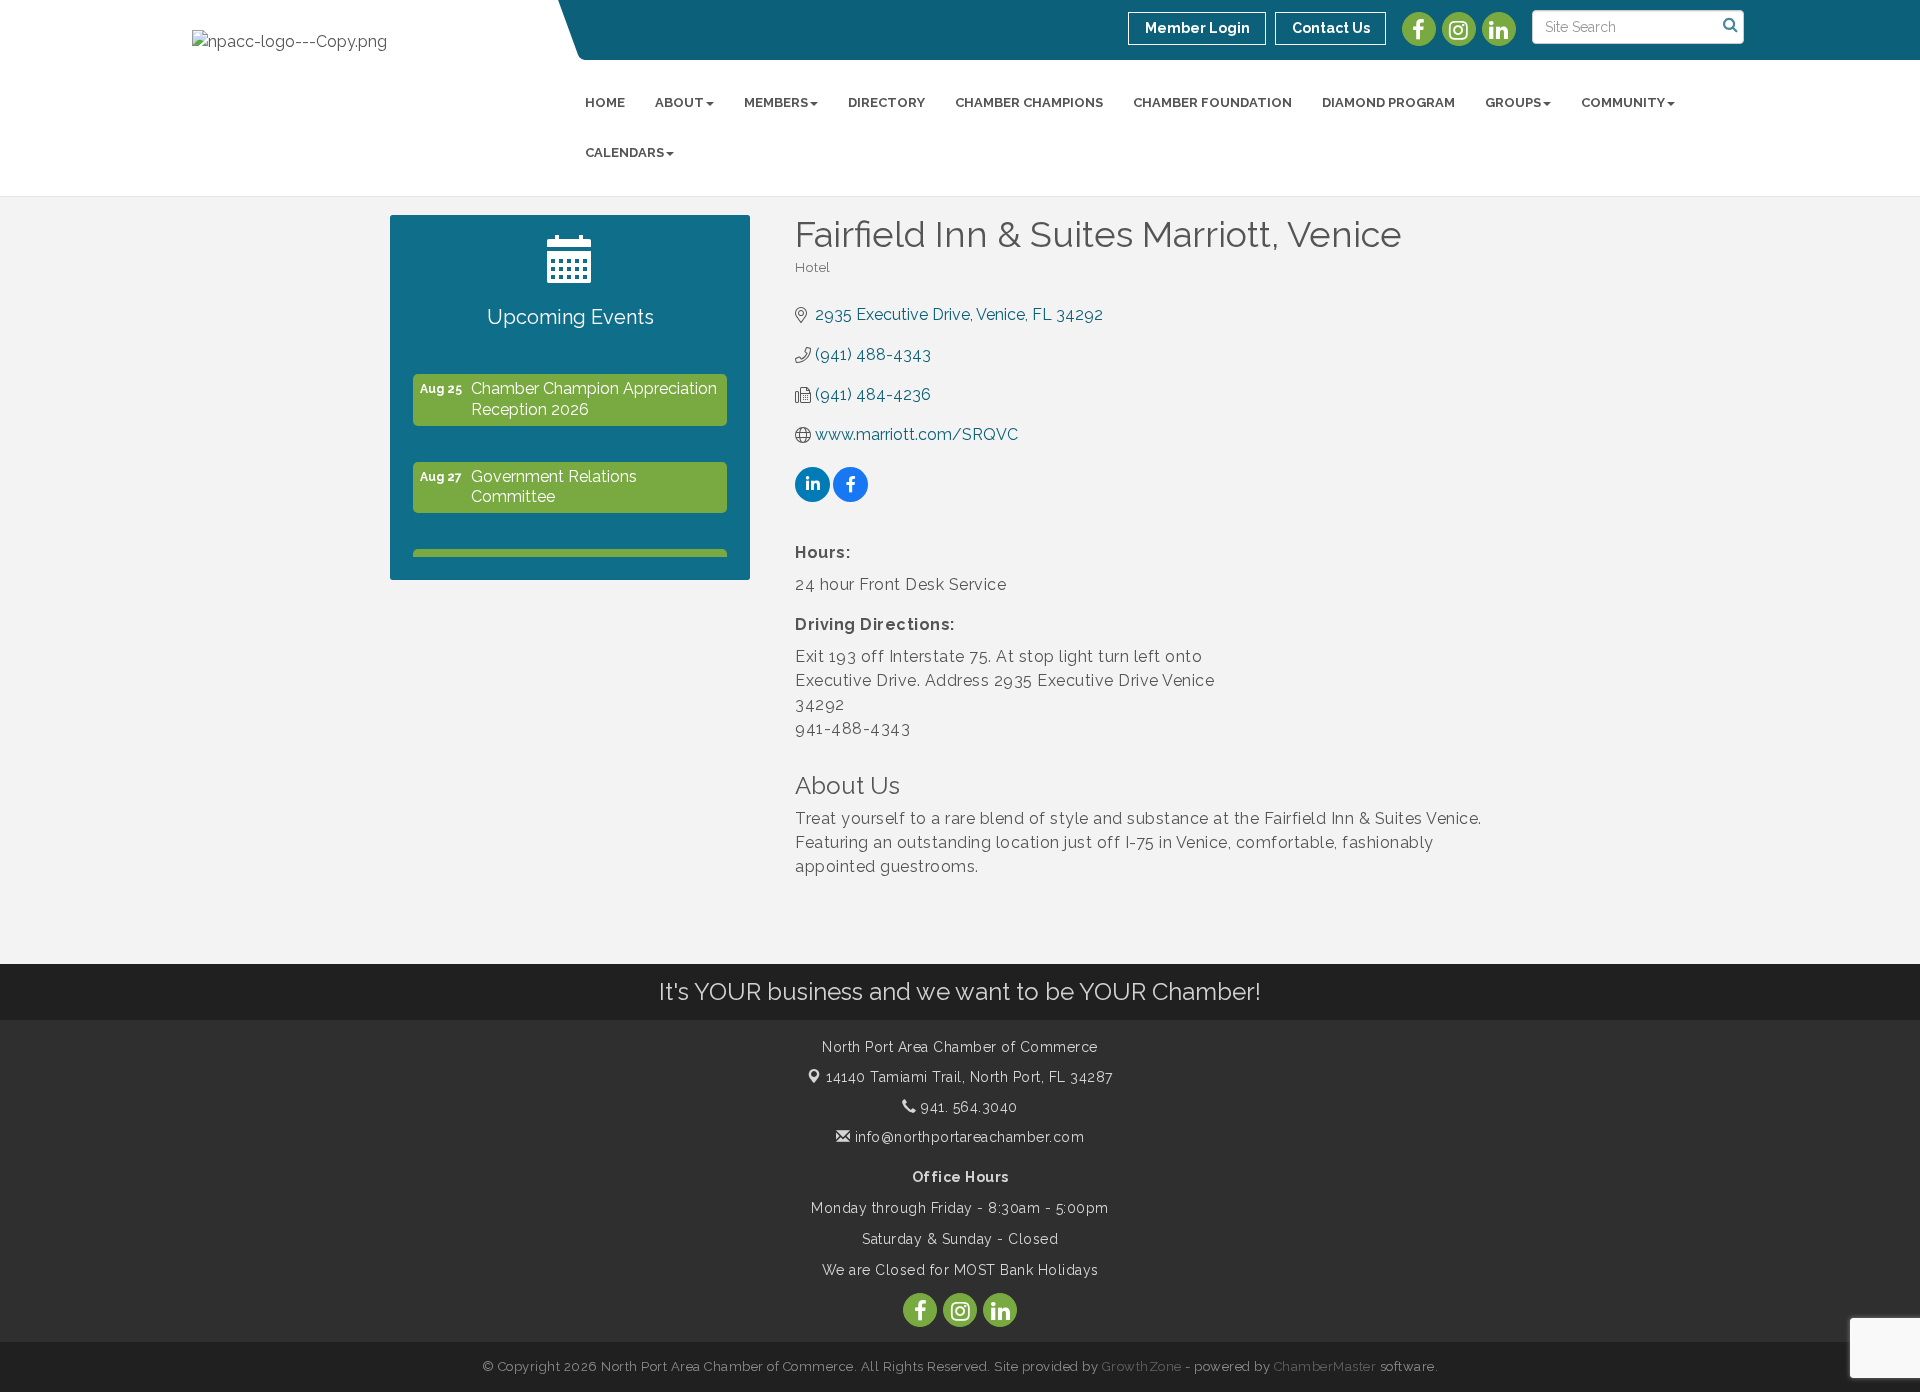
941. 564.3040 (967, 1107)
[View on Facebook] (850, 496)
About (679, 102)
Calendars (624, 152)
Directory (886, 102)
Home (605, 102)
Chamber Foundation (1212, 102)
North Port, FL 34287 (969, 1077)
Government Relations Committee (554, 481)
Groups (1513, 102)
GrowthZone (1142, 1366)
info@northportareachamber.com (967, 1137)
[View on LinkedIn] (812, 496)
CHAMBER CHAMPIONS (1029, 102)
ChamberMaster (1325, 1366)
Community (1623, 102)
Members (776, 102)
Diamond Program (1388, 102)
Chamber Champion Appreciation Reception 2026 (594, 393)
